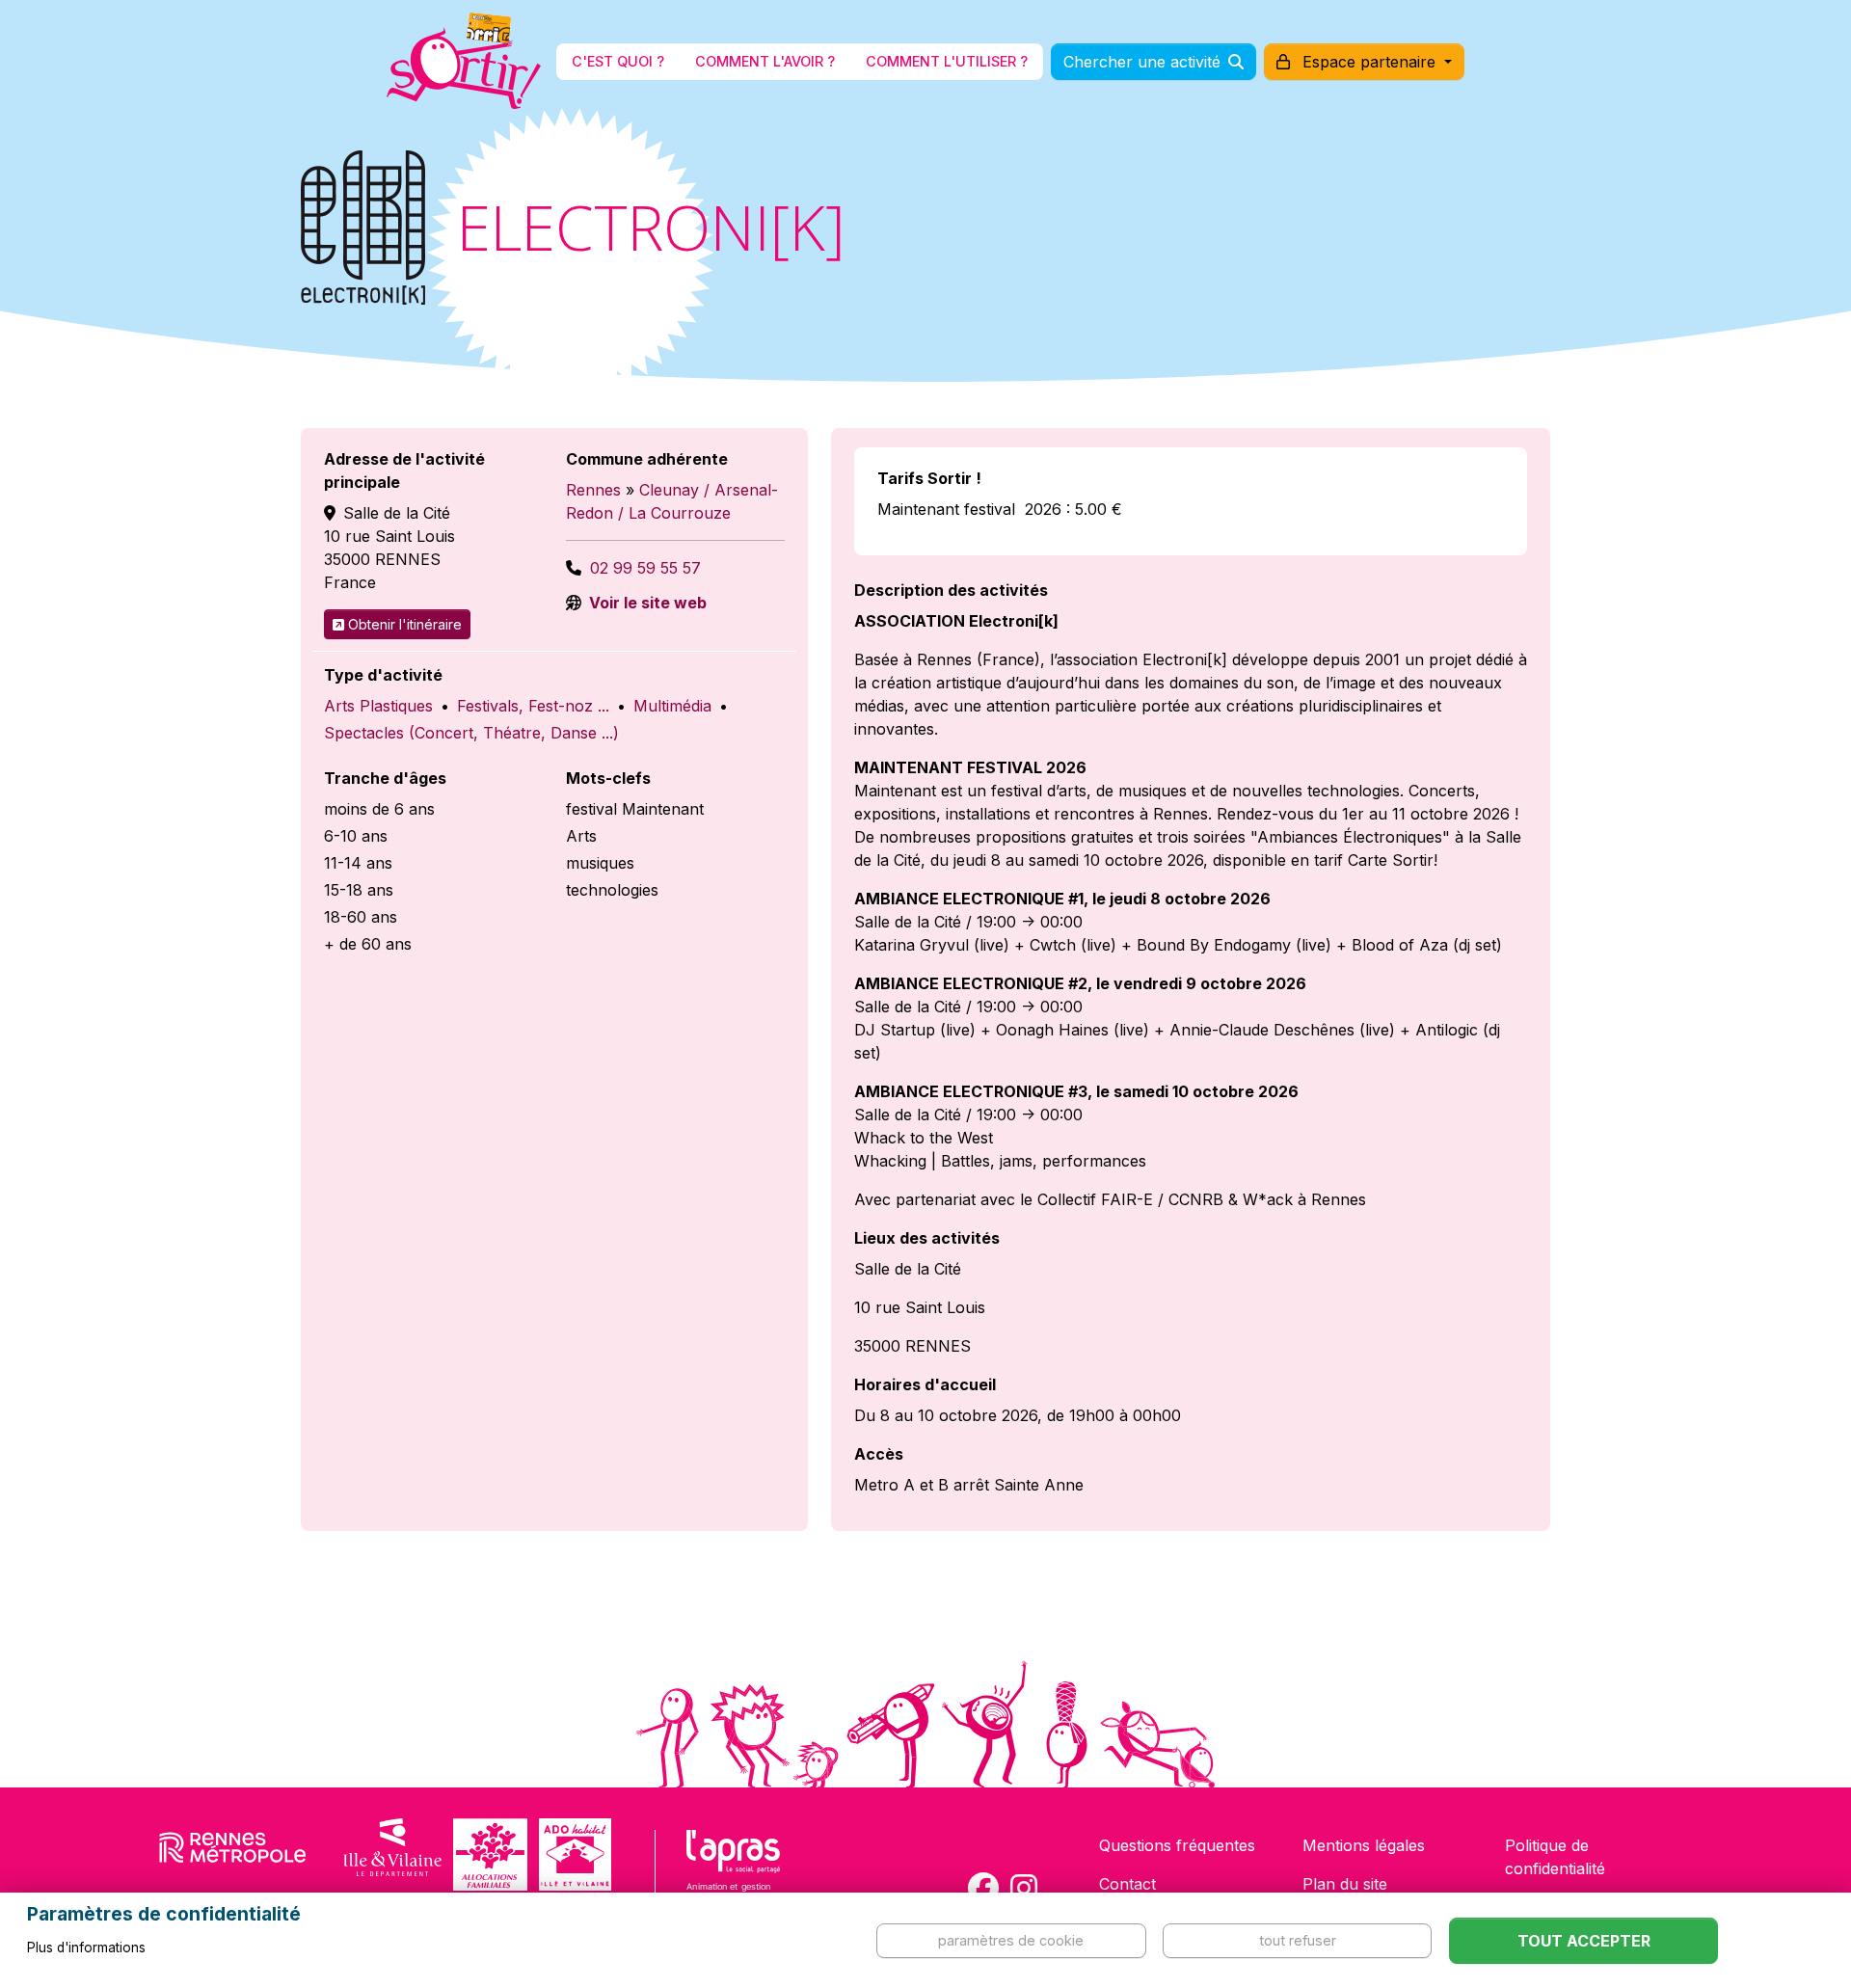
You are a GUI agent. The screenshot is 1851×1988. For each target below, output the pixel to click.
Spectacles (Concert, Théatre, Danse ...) (471, 733)
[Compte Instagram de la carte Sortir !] (1024, 1888)
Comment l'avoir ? (765, 61)
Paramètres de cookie (1011, 1940)
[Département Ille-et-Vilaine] (392, 1854)
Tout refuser (1298, 1940)
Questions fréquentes (1177, 1845)
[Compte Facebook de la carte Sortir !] (983, 1888)
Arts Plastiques (378, 706)
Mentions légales (1364, 1845)
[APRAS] (733, 1878)
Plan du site (1345, 1884)
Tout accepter (1584, 1941)
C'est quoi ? (618, 61)
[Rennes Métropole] (233, 1854)
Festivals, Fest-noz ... (533, 706)
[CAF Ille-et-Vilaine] (490, 1854)
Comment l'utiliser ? (947, 61)
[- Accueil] (464, 62)
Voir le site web (646, 603)
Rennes (593, 490)
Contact (1127, 1884)
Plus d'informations (86, 1948)
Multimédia (672, 706)
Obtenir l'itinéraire (405, 624)
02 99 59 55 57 (645, 568)
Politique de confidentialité (1555, 1857)
